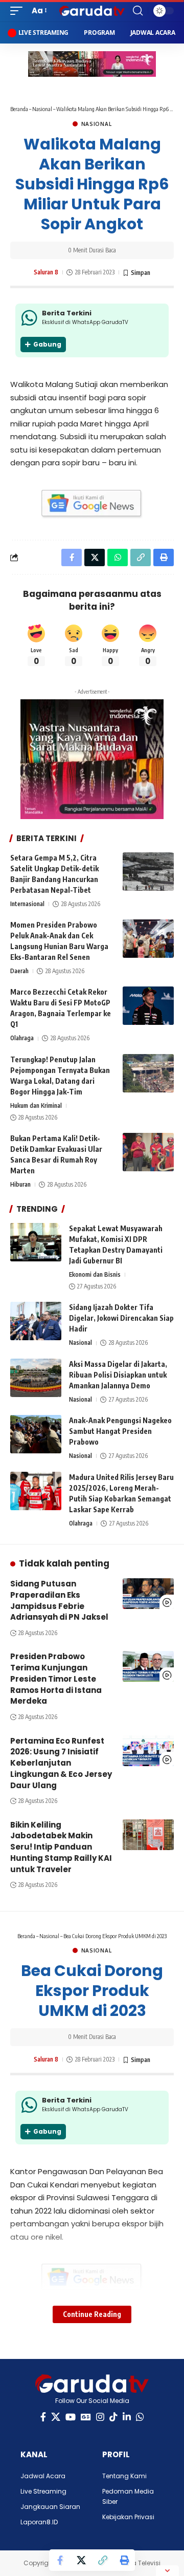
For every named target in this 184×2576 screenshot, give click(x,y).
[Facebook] (43, 2417)
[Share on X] (81, 2560)
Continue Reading (92, 2314)
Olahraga (22, 1038)
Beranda (19, 109)
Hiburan (20, 1184)
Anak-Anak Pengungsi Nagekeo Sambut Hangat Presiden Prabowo (120, 1431)
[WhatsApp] (140, 2417)
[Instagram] (100, 2417)
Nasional (42, 109)
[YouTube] (71, 2417)
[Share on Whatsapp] (118, 557)
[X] (56, 2417)
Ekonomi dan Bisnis (95, 1274)
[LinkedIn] (127, 2417)
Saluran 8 (46, 272)
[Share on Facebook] (60, 2560)
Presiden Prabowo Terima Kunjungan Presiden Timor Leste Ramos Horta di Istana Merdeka (56, 1679)
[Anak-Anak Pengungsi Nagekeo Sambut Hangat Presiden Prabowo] (36, 1434)
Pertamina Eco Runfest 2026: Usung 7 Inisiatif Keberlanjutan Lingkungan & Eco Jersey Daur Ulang (61, 1763)
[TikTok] (113, 2417)
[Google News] (86, 2417)
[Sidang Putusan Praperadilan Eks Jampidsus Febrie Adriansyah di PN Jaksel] (148, 1594)
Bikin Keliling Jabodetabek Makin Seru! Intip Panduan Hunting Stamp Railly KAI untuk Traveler (61, 1847)
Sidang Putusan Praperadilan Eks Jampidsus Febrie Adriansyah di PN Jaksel (59, 1600)
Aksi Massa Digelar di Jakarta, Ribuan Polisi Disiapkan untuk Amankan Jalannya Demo (118, 1375)
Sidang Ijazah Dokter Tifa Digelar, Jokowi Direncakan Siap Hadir (121, 1318)
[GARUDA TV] (92, 11)
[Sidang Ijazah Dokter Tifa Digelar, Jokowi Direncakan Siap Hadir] (36, 1321)
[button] (19, 11)
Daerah (19, 971)
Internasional (27, 904)
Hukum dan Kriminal (36, 1105)
